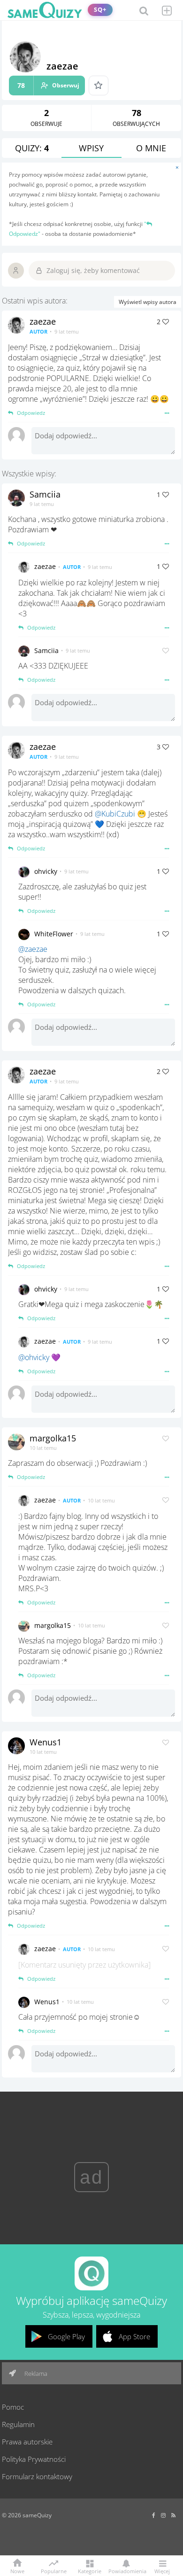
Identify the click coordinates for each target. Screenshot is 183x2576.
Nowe (17, 2571)
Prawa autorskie (27, 2442)
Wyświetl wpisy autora (148, 302)
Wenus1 (46, 1742)
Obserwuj (48, 85)
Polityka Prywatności (34, 2459)
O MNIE (151, 148)
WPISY (91, 148)
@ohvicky (34, 1357)
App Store (134, 2336)
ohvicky (46, 871)
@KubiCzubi (115, 814)
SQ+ (100, 10)
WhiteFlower (54, 934)
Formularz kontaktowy (37, 2476)
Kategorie (90, 2571)
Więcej (162, 2571)
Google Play (66, 2336)
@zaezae (33, 949)
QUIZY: (32, 148)
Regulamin (18, 2424)
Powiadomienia (126, 2571)
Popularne (54, 2570)
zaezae (43, 321)
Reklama (35, 2374)
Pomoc (13, 2407)
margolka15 (53, 1438)
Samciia (45, 494)
